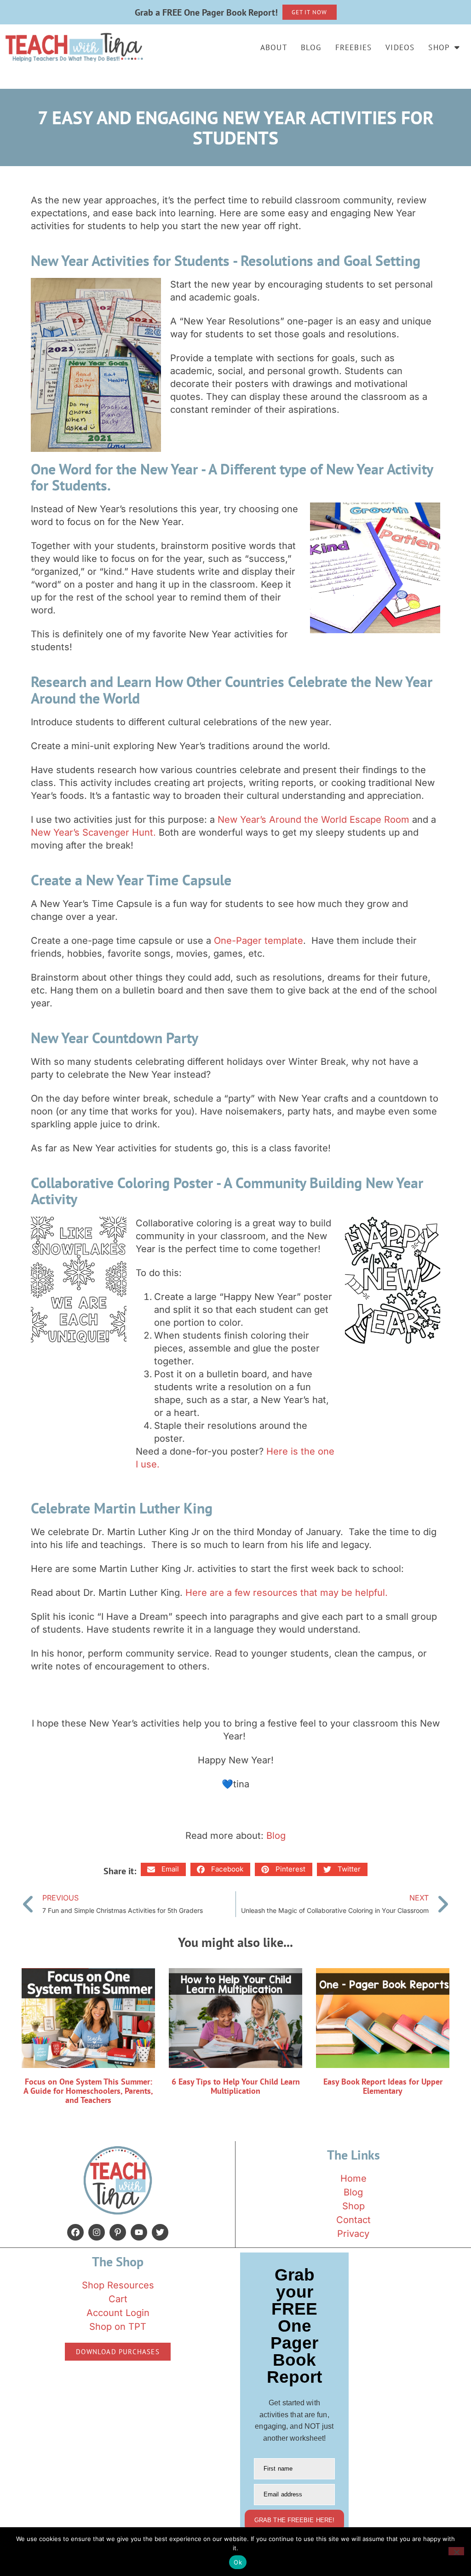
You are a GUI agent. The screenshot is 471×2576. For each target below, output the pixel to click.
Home (353, 2178)
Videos (400, 47)
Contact (353, 2220)
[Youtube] (139, 2232)
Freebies (354, 47)
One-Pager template (258, 941)
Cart (118, 2299)
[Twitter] (160, 2232)
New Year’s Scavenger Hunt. (93, 832)
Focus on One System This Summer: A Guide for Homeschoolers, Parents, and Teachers (88, 2091)
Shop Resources (118, 2285)
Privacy (353, 2234)
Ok (238, 2562)
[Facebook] (75, 2232)
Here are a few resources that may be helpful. (287, 1593)
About (274, 47)
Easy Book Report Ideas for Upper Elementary (383, 2086)
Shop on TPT (118, 2327)
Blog (311, 47)
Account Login (118, 2313)
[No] (456, 2551)
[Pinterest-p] (118, 2232)
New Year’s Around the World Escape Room (313, 820)
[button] (163, 1869)
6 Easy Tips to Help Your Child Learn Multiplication (236, 2086)
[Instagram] (97, 2232)
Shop (439, 47)
